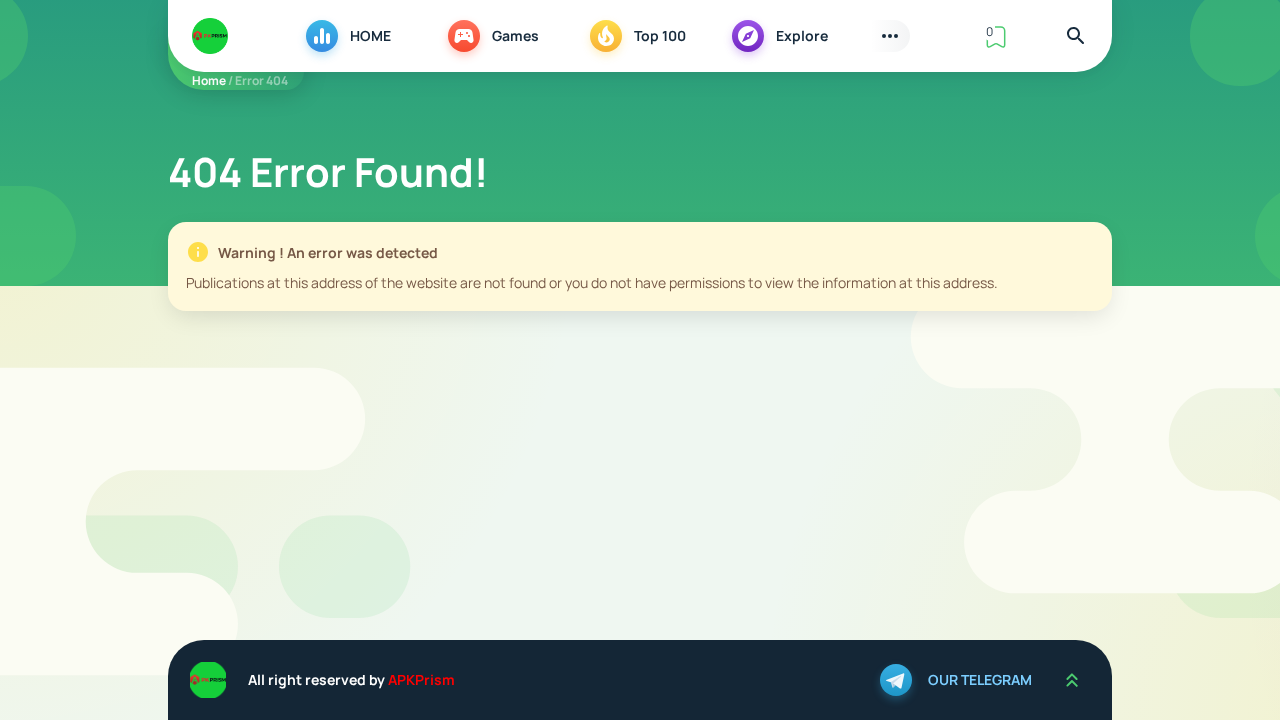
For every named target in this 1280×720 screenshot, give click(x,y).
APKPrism (421, 679)
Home (209, 80)
